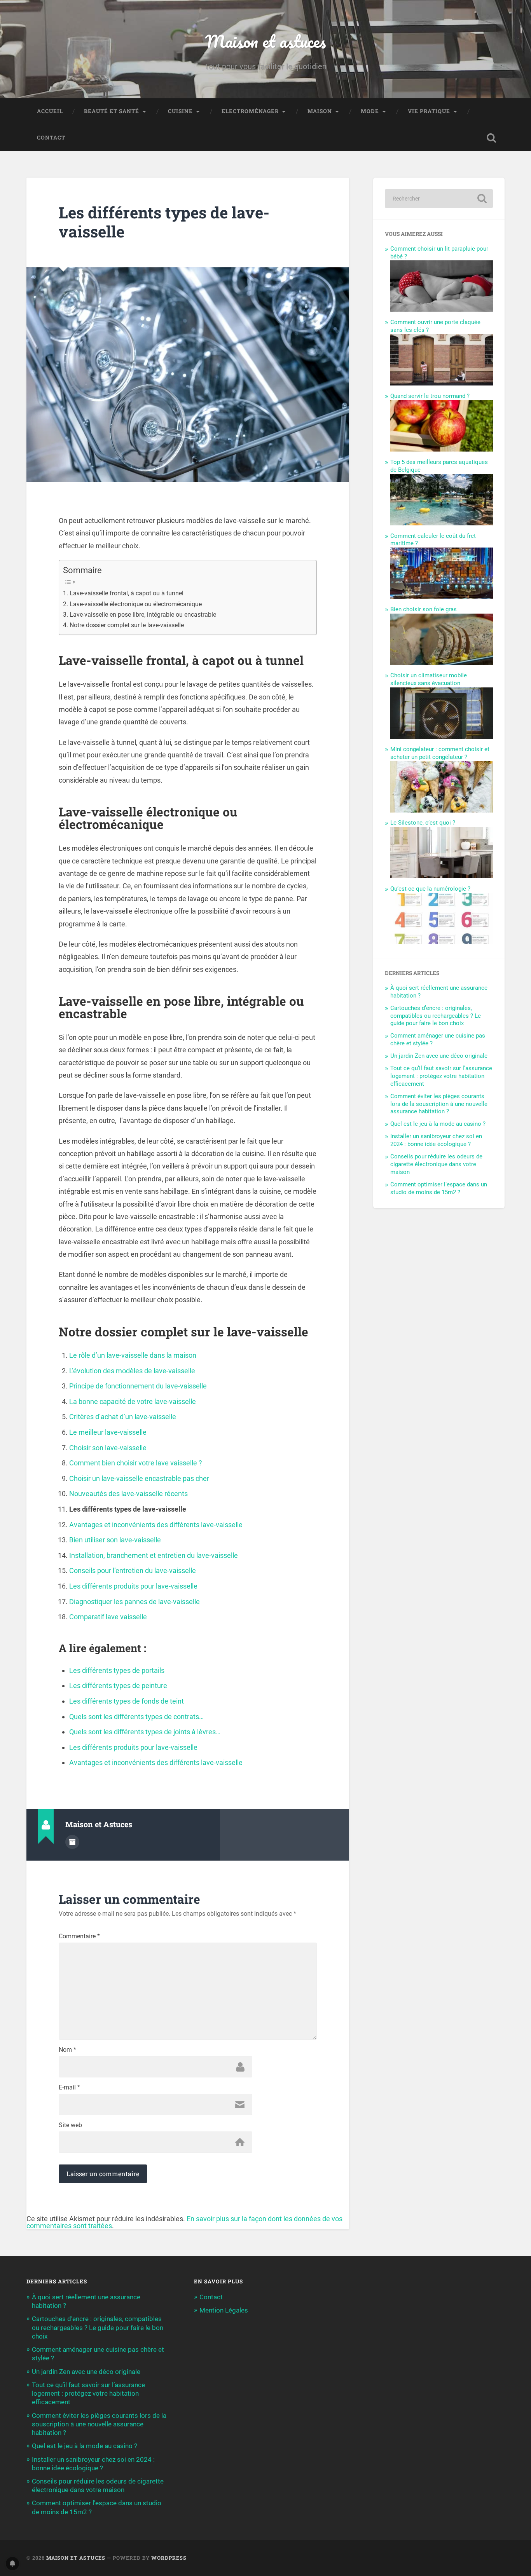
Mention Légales (224, 2310)
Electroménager (250, 111)
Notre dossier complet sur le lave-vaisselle (127, 625)
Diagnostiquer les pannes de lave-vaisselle (134, 1602)
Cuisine (180, 111)
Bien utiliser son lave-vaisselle (115, 1540)
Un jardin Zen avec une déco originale (439, 1056)
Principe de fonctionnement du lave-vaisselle (138, 1386)
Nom (67, 2050)
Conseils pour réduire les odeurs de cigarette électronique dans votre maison (436, 1164)
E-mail (69, 2088)
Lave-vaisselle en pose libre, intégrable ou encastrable (143, 615)
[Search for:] (439, 199)
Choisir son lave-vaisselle (108, 1448)
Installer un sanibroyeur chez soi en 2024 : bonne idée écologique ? (436, 1140)
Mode (370, 111)
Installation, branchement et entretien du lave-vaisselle (154, 1555)
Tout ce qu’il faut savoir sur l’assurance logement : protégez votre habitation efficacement (441, 1076)
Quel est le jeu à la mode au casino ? (438, 1124)
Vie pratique (429, 111)
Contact (51, 138)
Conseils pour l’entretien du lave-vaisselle (133, 1571)
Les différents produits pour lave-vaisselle (133, 1586)
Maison (320, 111)
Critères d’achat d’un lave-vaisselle (123, 1417)
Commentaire (79, 1936)
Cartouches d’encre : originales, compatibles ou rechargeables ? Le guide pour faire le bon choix (436, 1016)
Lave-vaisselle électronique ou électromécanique (135, 604)
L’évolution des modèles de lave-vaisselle (132, 1371)
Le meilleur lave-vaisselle (108, 1432)
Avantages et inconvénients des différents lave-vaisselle (156, 1525)
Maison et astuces (265, 41)
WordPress (169, 2558)
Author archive (72, 1842)
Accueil (50, 111)
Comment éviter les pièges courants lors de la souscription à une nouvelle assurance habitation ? (439, 1104)
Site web (70, 2125)
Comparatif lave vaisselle (108, 1617)
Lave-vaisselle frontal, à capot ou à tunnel (126, 593)
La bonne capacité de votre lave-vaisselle (133, 1401)
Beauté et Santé (112, 111)
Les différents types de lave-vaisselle (164, 222)
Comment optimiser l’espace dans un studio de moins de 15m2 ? (439, 1188)
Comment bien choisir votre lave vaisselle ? (136, 1463)
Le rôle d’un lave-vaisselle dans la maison (133, 1355)
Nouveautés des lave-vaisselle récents (128, 1494)
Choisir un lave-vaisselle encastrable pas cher (139, 1478)
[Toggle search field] (491, 138)
